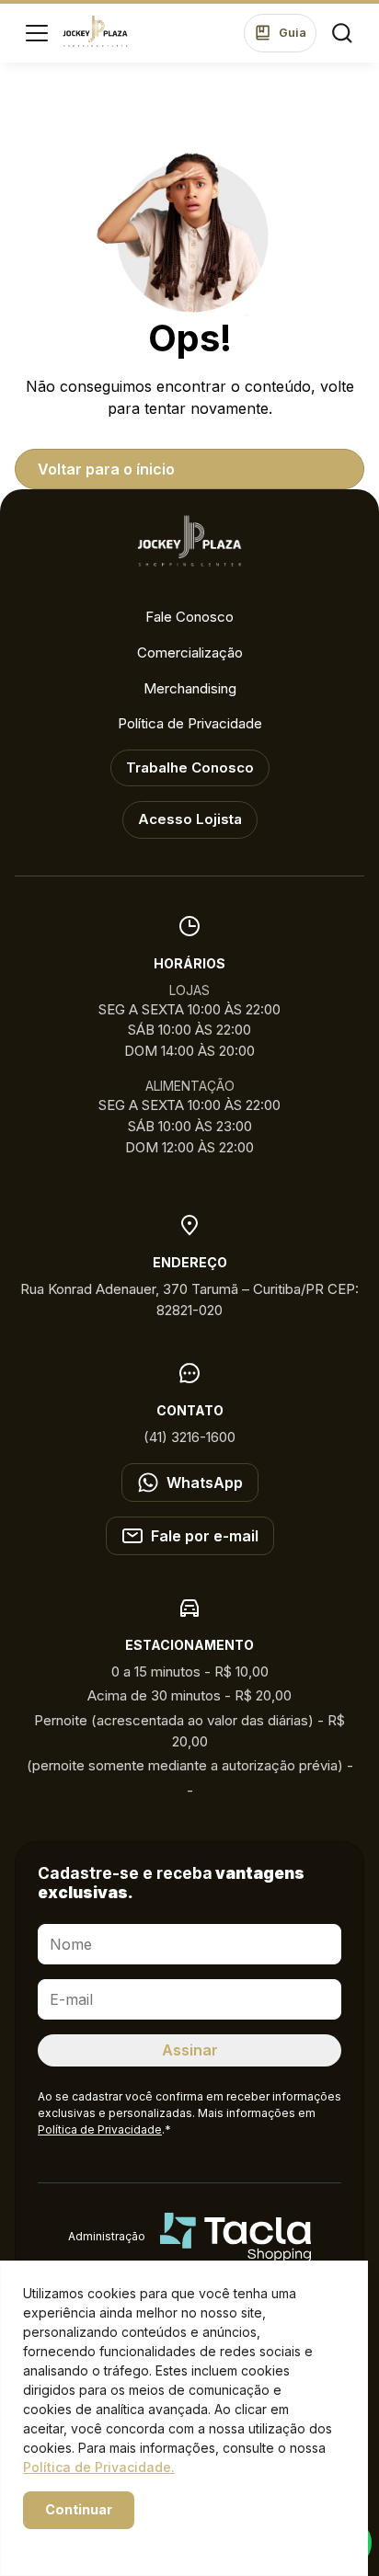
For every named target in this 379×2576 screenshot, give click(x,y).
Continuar (79, 2509)
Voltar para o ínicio (106, 469)
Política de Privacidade (190, 723)
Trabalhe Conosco (190, 767)
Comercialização (190, 653)
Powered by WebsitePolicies (101, 2542)
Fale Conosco (189, 617)
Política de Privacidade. (99, 2467)
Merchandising (190, 688)
